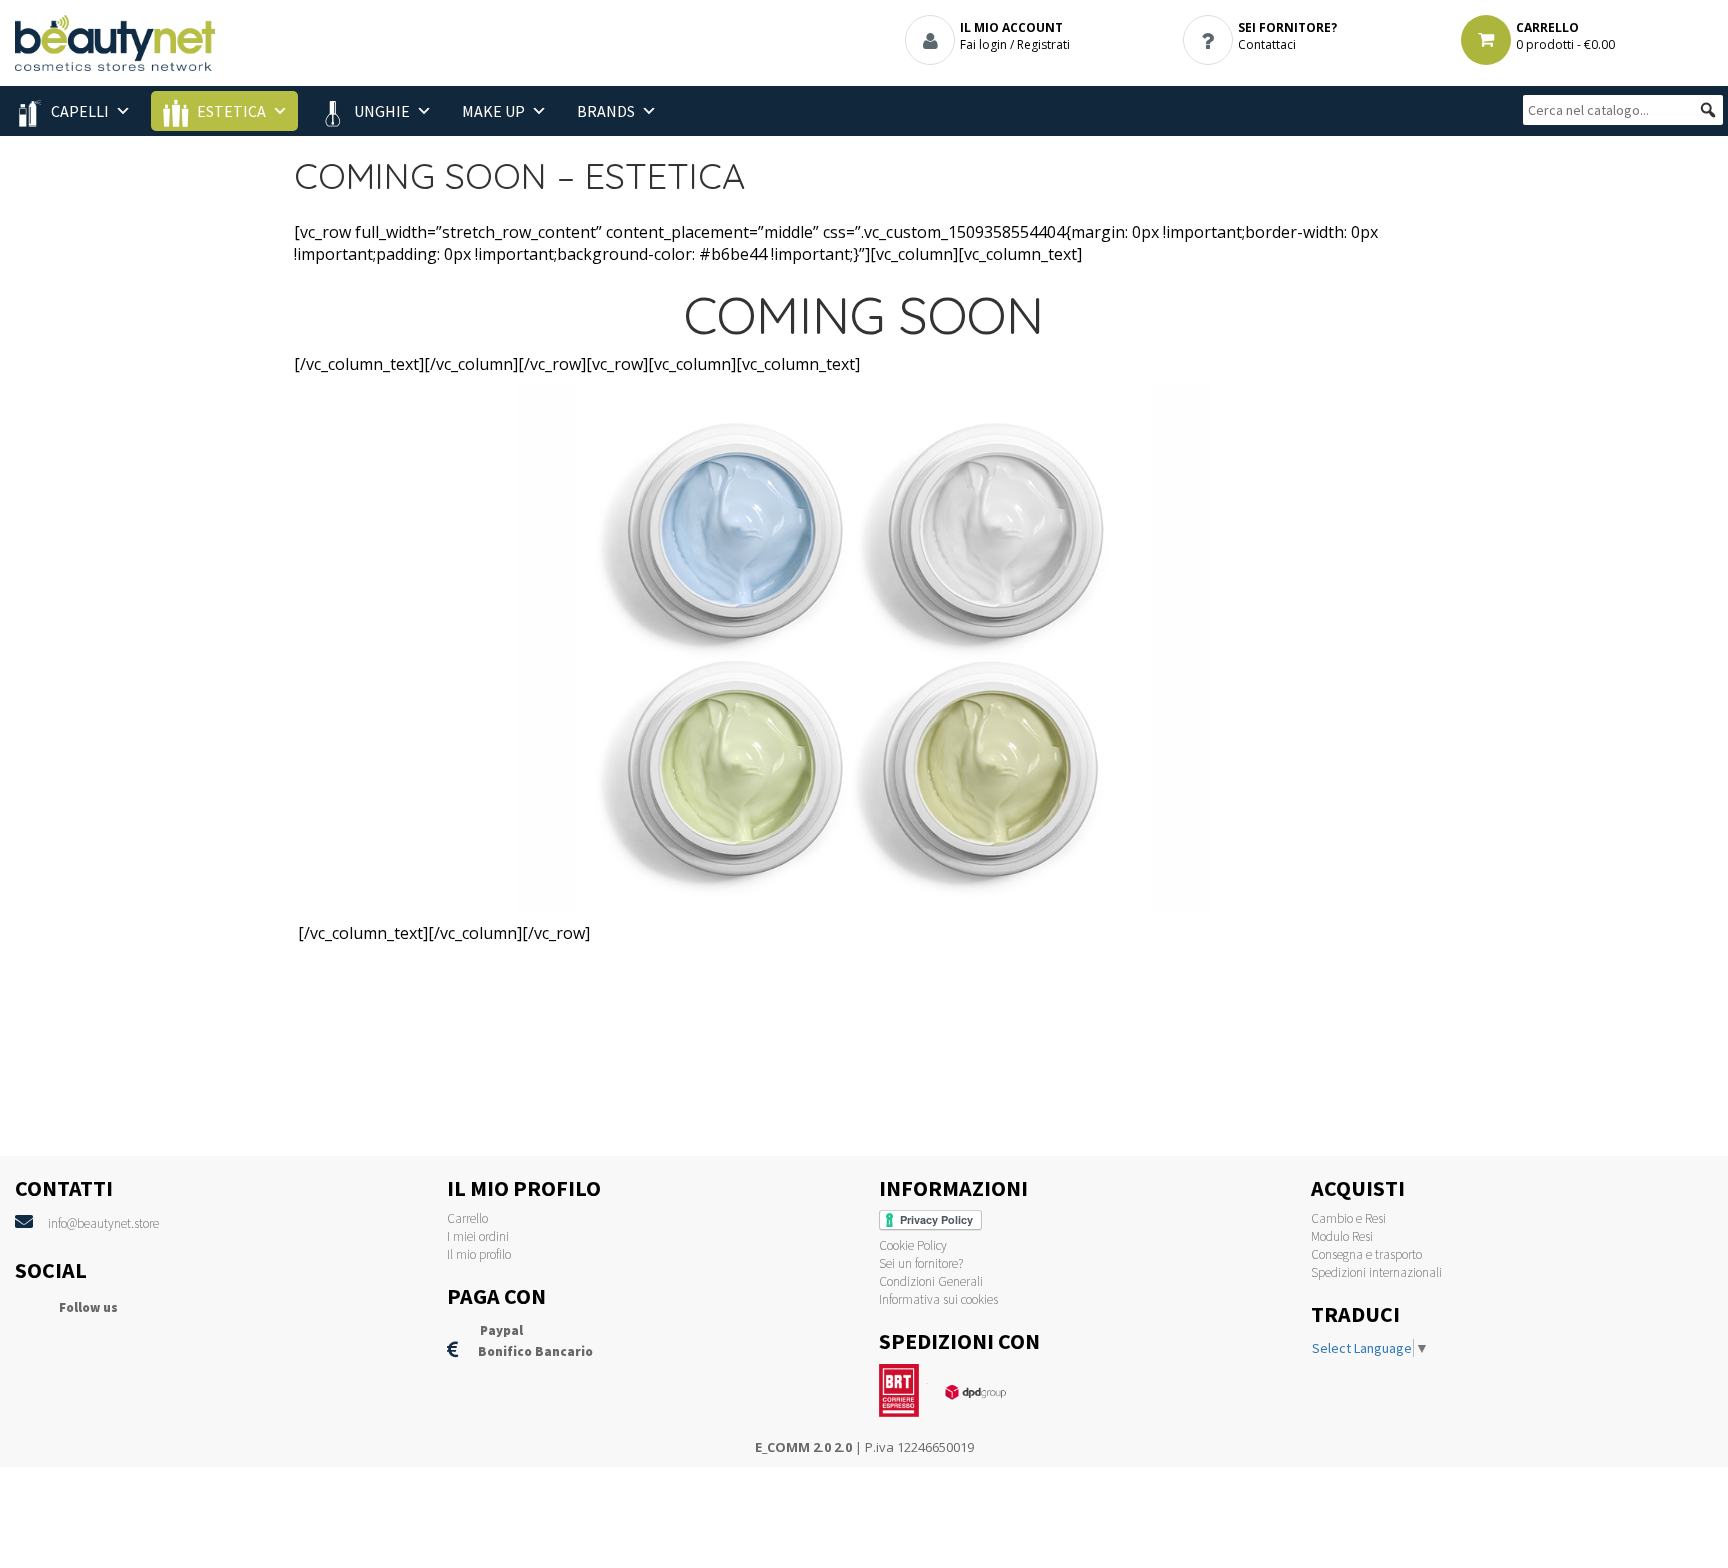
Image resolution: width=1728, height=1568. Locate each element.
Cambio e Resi (1348, 1218)
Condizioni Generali (931, 1281)
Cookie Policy (913, 1245)
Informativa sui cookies (938, 1299)
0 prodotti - (1565, 44)
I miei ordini (478, 1236)
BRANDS (606, 111)
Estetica (231, 111)
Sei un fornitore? (921, 1263)
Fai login (983, 44)
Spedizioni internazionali (1376, 1272)
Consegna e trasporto (1366, 1254)
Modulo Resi (1342, 1236)
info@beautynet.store (103, 1223)
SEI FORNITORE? (1287, 27)
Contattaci (1267, 44)
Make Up (493, 111)
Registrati (1043, 44)
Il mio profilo (479, 1254)
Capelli (80, 111)
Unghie (382, 111)
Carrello (467, 1218)
